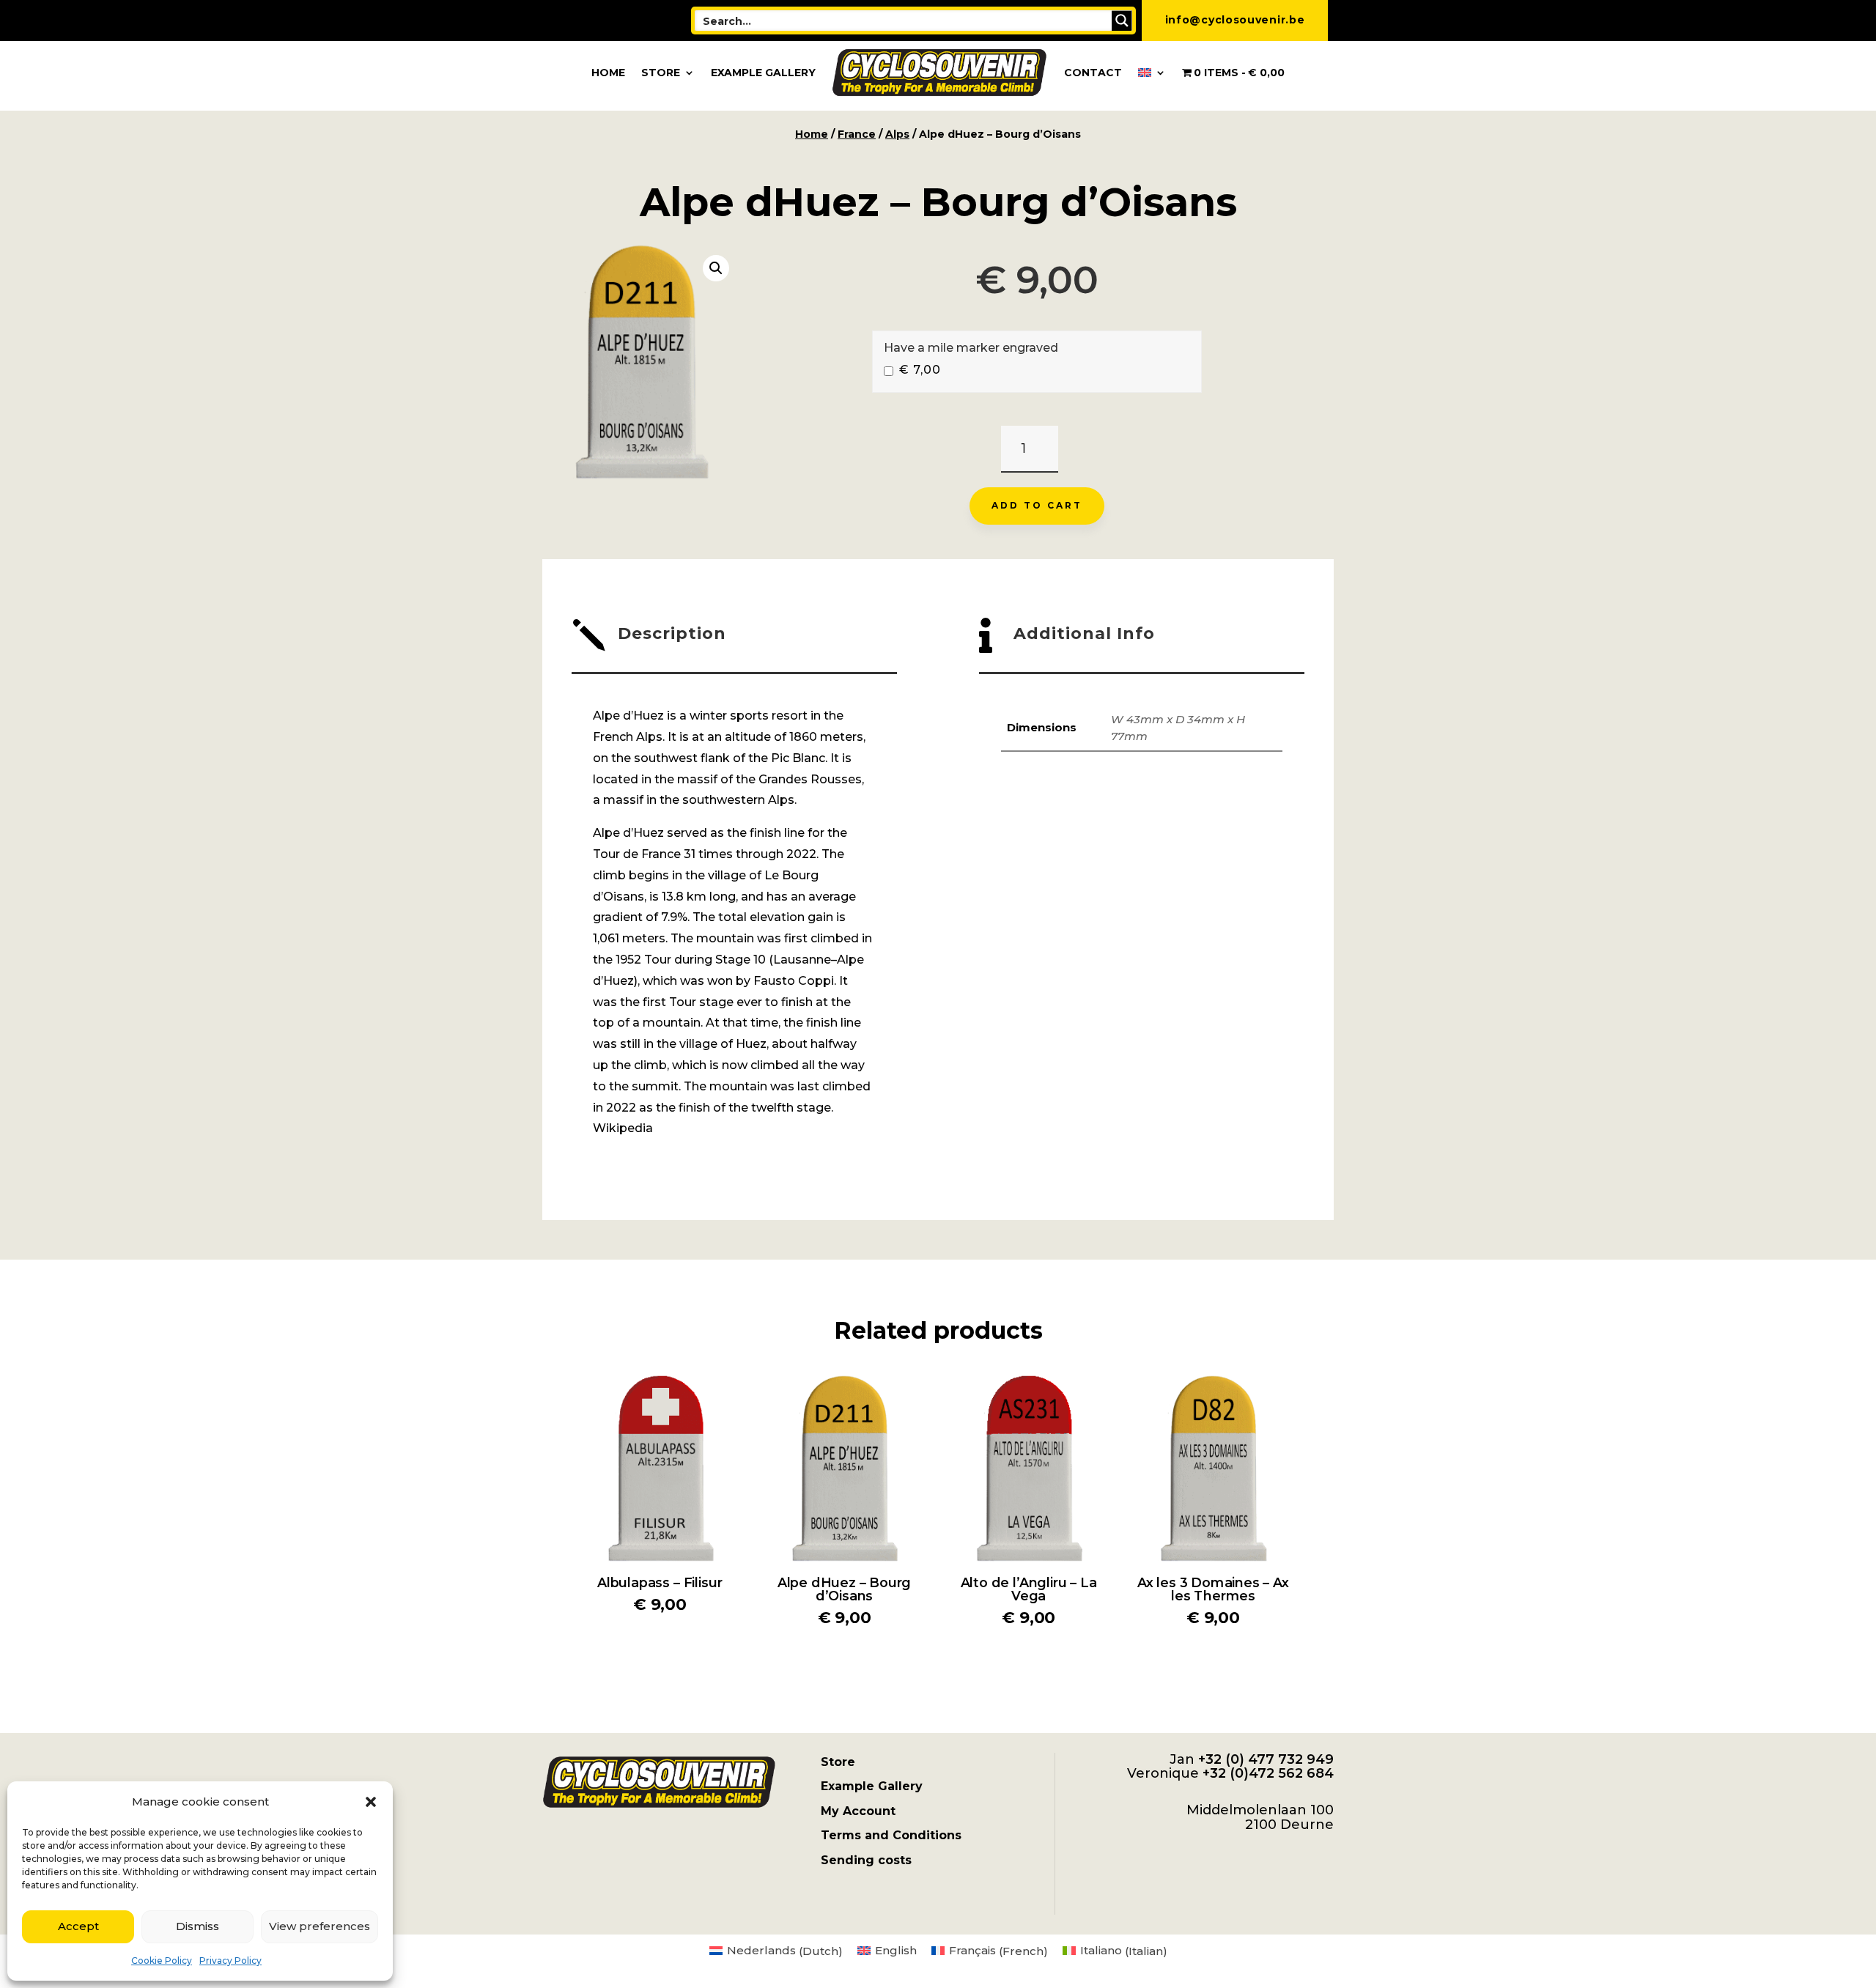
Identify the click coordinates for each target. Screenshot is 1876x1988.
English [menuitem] (896, 1950)
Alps (897, 134)
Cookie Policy (162, 1961)
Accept (78, 1926)
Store (661, 73)
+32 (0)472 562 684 (1268, 1773)
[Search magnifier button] (1122, 21)
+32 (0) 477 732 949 (1266, 1759)
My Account (858, 1811)
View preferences (320, 1926)
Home (608, 73)
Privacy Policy (230, 1961)
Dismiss (197, 1926)
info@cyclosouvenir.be (1235, 20)
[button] (371, 1802)
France (857, 134)
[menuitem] (1152, 73)
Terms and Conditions (891, 1835)
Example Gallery (763, 73)
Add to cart (1037, 505)
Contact (1093, 73)
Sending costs (866, 1860)
